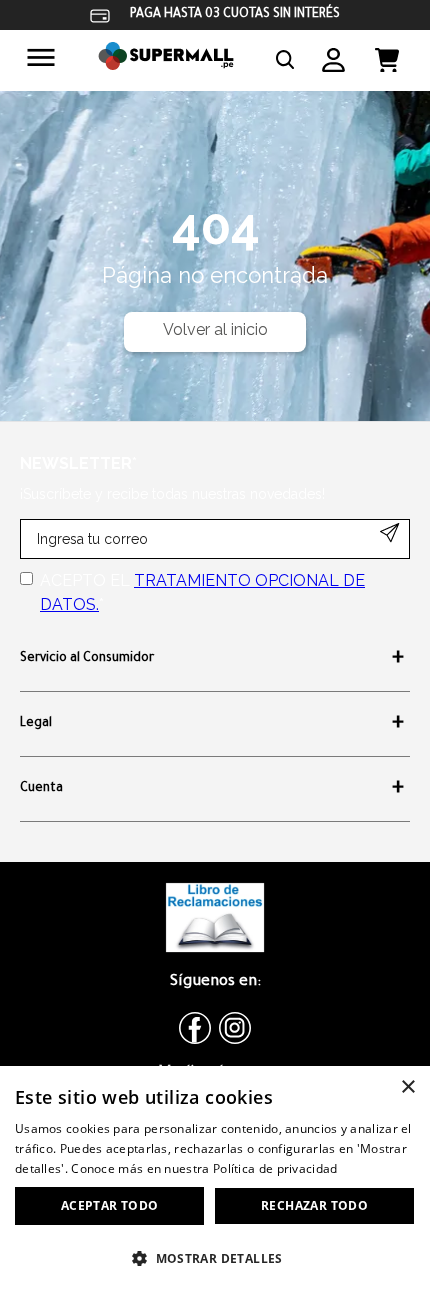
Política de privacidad (275, 1168)
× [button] (407, 1087)
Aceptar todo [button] (110, 1205)
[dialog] (215, 1178)
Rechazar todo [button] (314, 1205)
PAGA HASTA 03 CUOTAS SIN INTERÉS (235, 15)
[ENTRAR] (333, 60)
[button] (286, 60)
